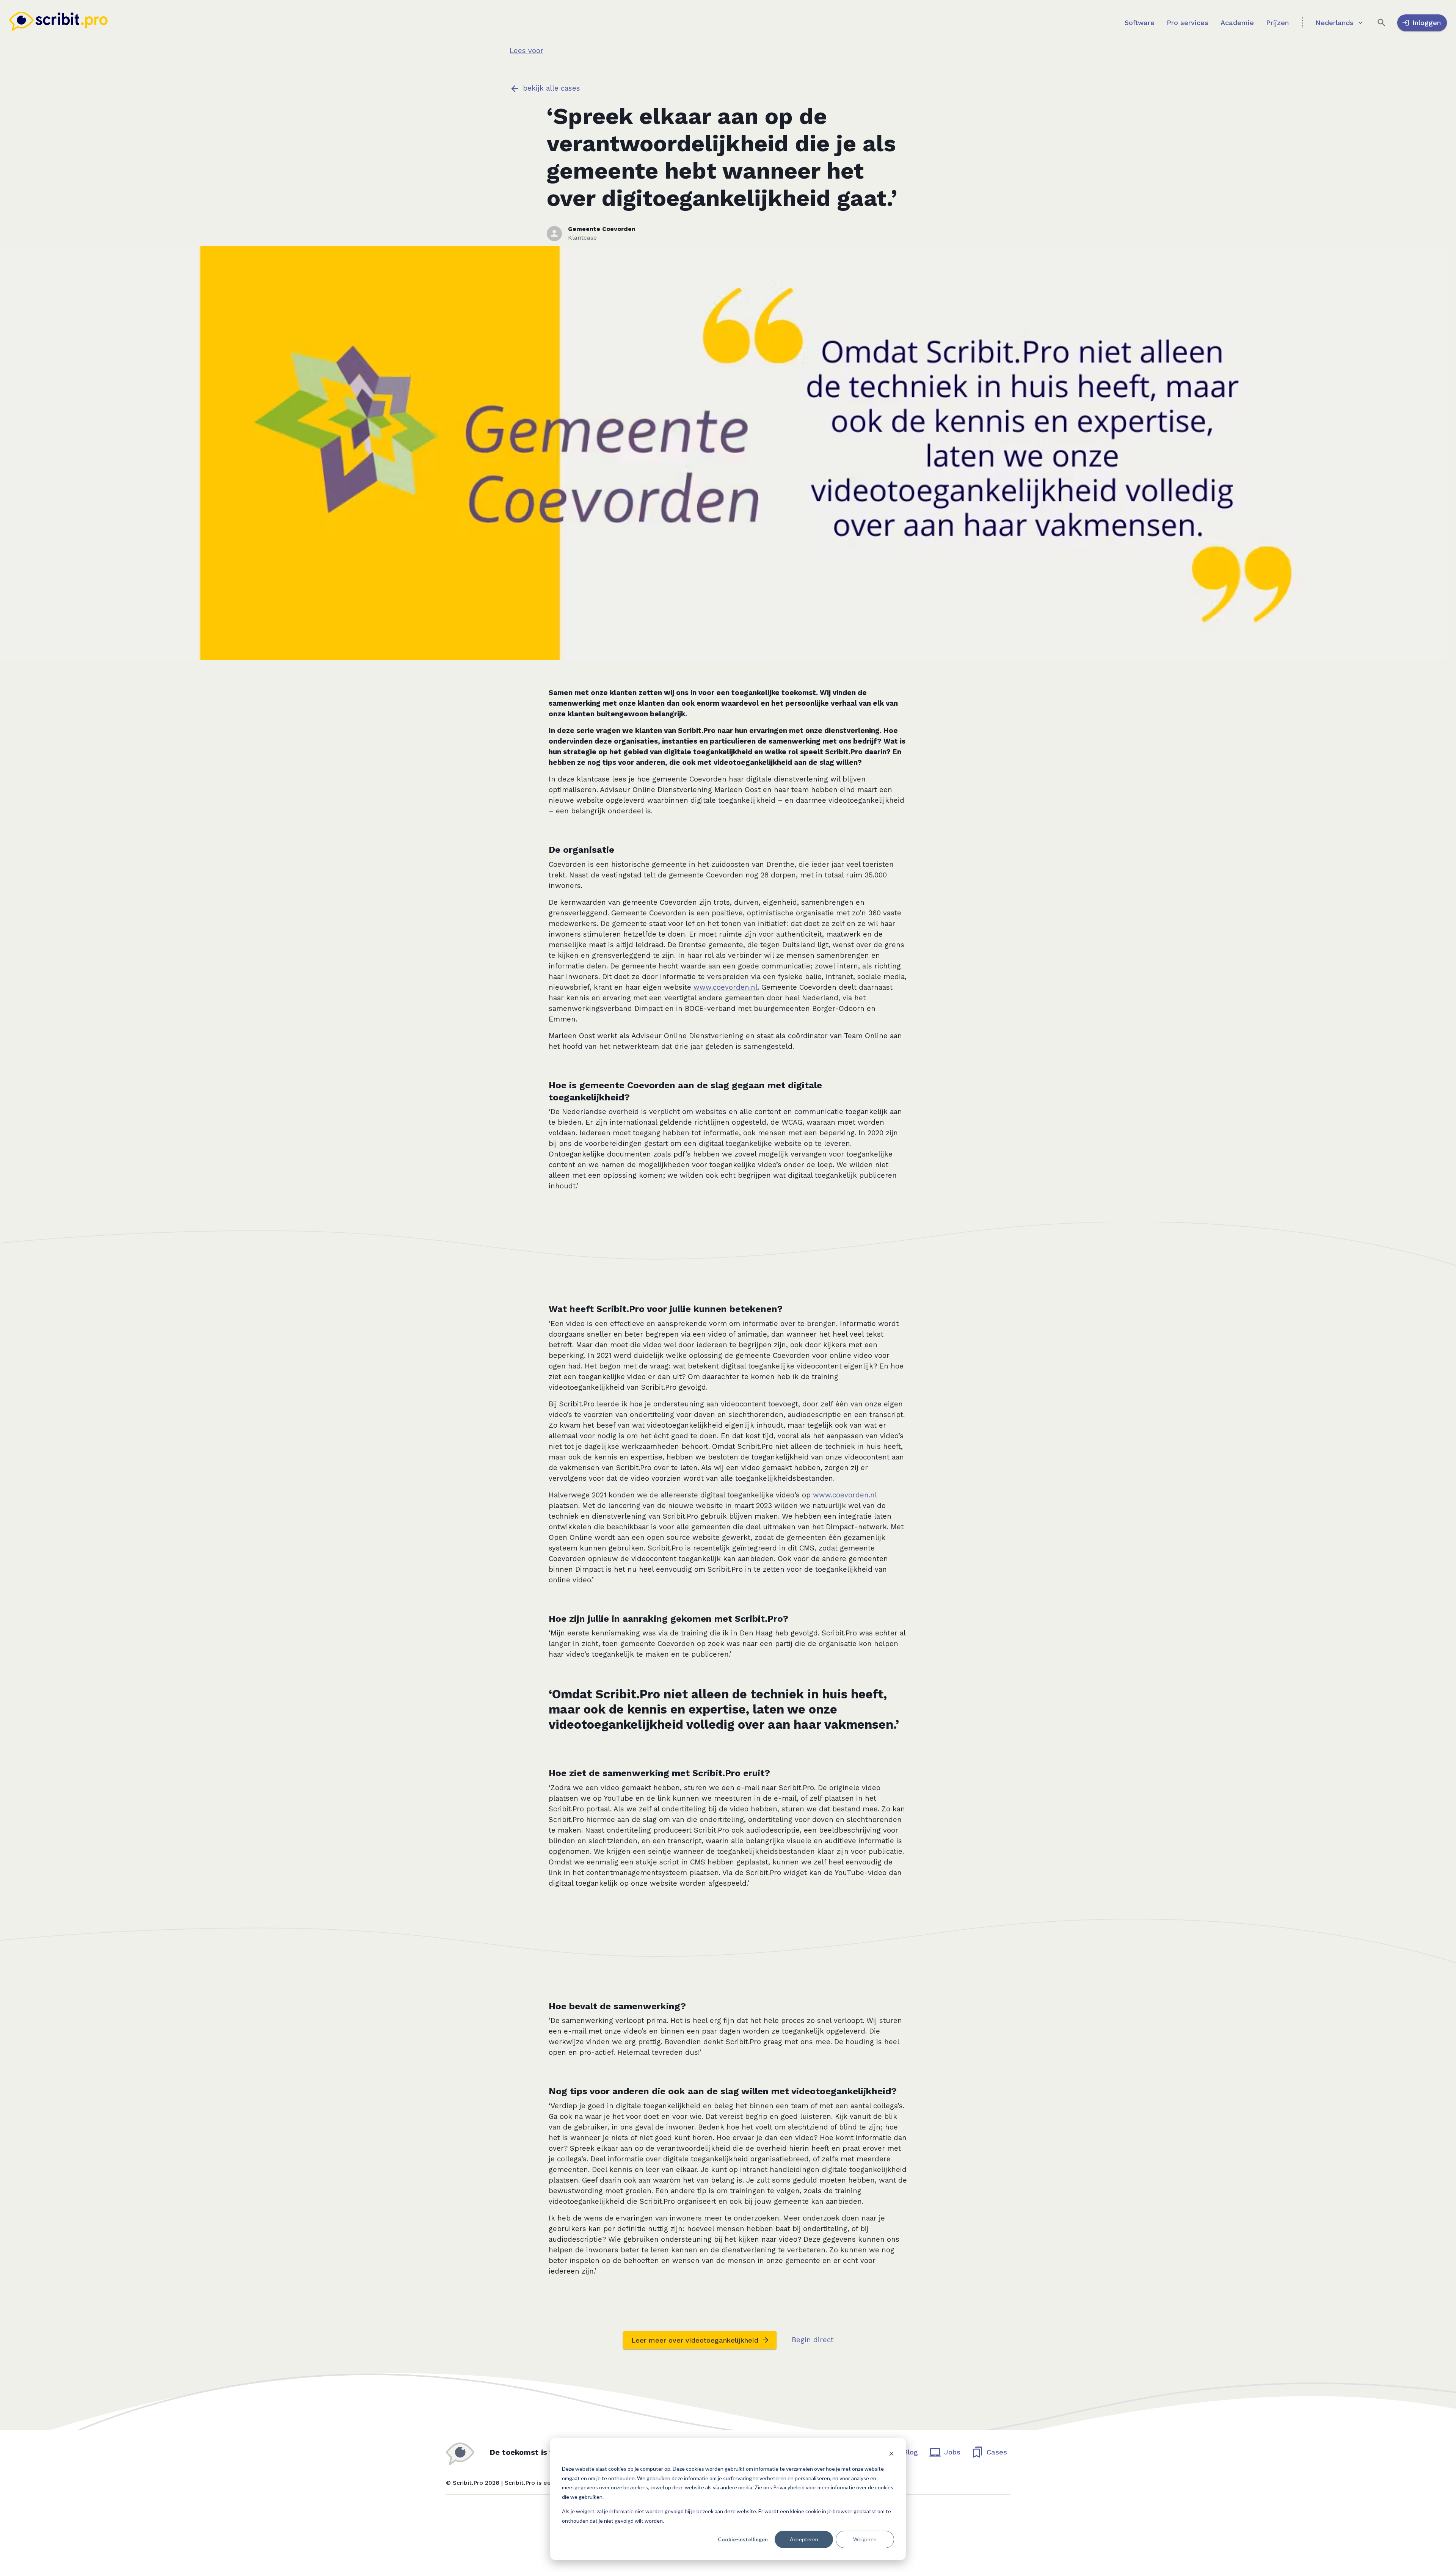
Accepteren (804, 2539)
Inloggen (1427, 23)
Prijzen (1277, 23)
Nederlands (1334, 23)
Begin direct (813, 2340)
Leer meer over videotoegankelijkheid (695, 2340)
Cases (997, 2452)
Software (1140, 23)
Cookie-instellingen (743, 2539)
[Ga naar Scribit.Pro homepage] (58, 23)
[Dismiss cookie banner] (891, 2455)
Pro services (1188, 23)
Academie (1237, 23)
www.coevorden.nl (726, 987)
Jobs (952, 2452)
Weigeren (865, 2539)
